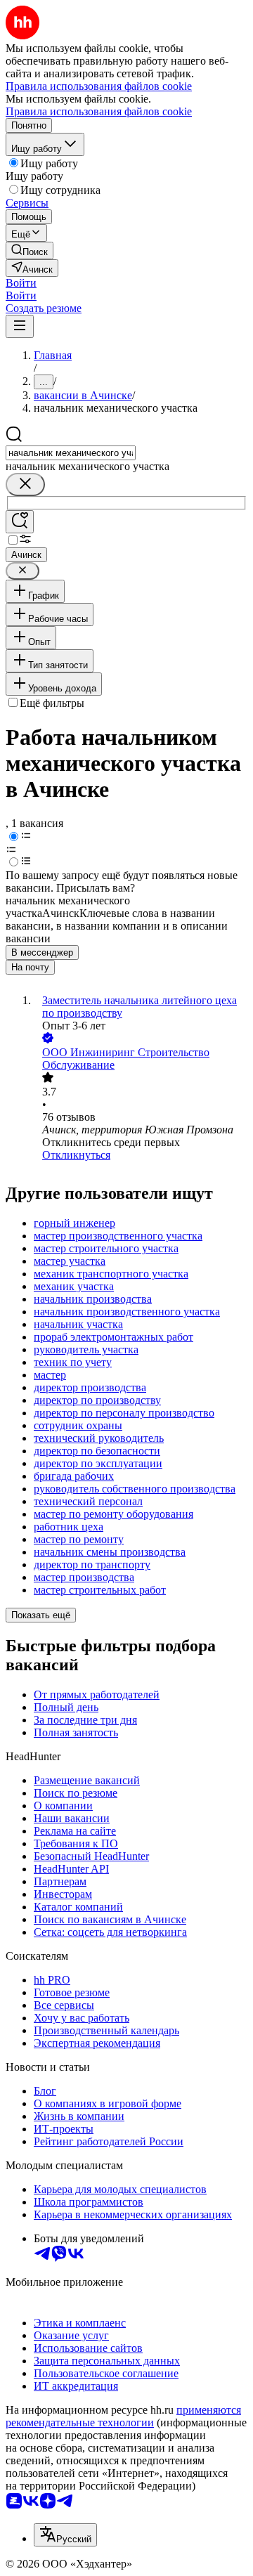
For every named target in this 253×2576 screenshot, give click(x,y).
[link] (30, 251)
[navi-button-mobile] (20, 326)
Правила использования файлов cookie (99, 111)
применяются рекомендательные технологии (123, 2416)
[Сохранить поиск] (20, 522)
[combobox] (71, 453)
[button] (21, 283)
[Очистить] (25, 484)
